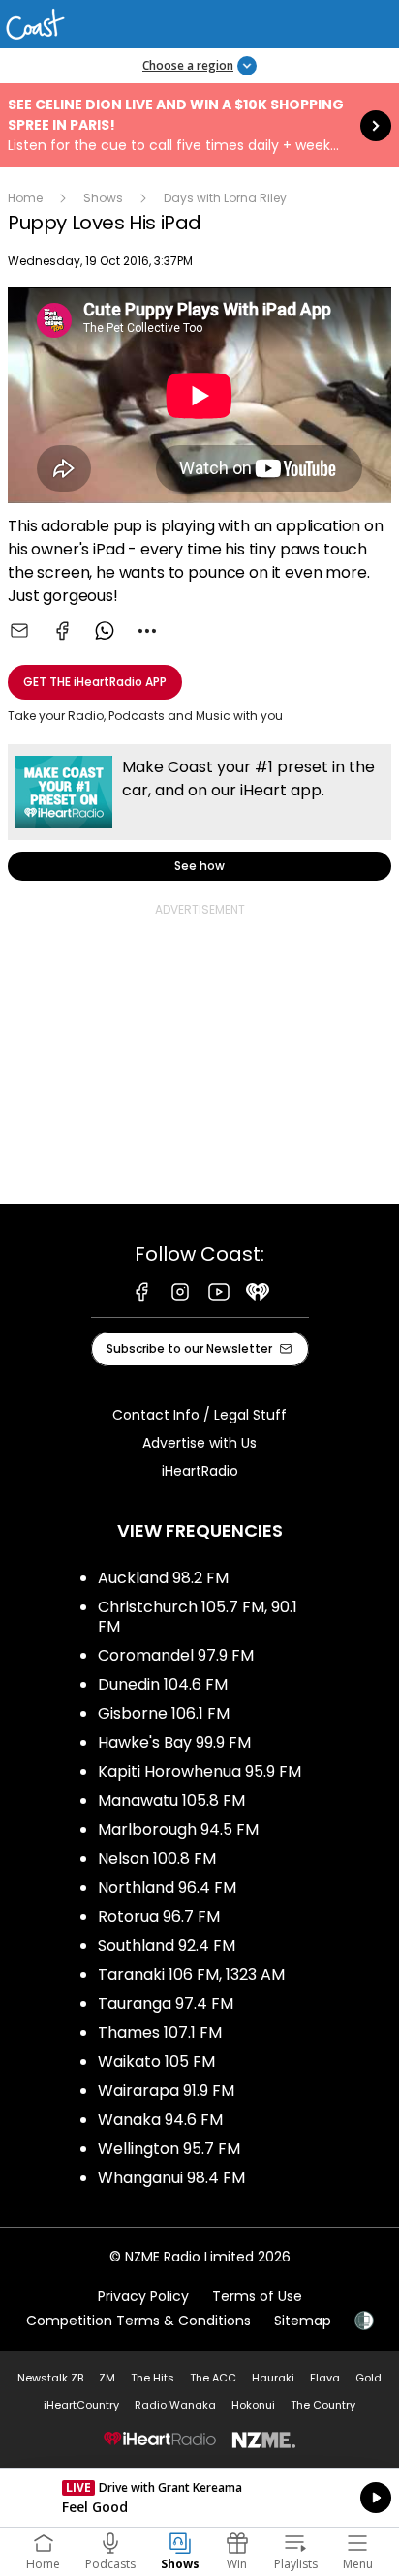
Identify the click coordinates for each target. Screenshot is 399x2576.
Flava (325, 2378)
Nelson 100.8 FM (157, 1858)
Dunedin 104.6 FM (163, 1684)
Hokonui (253, 2405)
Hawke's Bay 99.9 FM (174, 1742)
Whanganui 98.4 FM (171, 2178)
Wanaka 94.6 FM (160, 2120)
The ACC (213, 2378)
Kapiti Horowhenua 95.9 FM (199, 1771)
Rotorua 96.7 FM (159, 1917)
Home (25, 198)
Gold (368, 2378)
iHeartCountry (81, 2405)
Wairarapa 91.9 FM (166, 2091)
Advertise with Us (199, 1443)
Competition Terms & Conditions (138, 2321)
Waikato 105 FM (156, 2062)
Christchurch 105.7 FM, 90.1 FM (198, 1617)
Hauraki (273, 2378)
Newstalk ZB (50, 2378)
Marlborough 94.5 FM (178, 1829)
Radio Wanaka (175, 2405)
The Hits (153, 2378)
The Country (323, 2405)
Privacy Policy (143, 2296)
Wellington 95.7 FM (169, 2149)
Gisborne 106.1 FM (164, 1713)
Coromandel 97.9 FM (176, 1655)
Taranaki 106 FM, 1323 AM (191, 1975)
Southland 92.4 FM (167, 1946)
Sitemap (303, 2321)
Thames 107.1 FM (160, 2033)
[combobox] (147, 631)
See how (199, 812)
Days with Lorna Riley (225, 198)
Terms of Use (257, 2296)
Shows (103, 198)
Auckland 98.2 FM (163, 1578)
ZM (107, 2378)
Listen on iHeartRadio (199, 2498)
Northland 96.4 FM (167, 1887)
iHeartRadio (200, 1471)
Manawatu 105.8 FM (171, 1800)
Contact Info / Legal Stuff (199, 1415)
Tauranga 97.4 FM (166, 2004)
